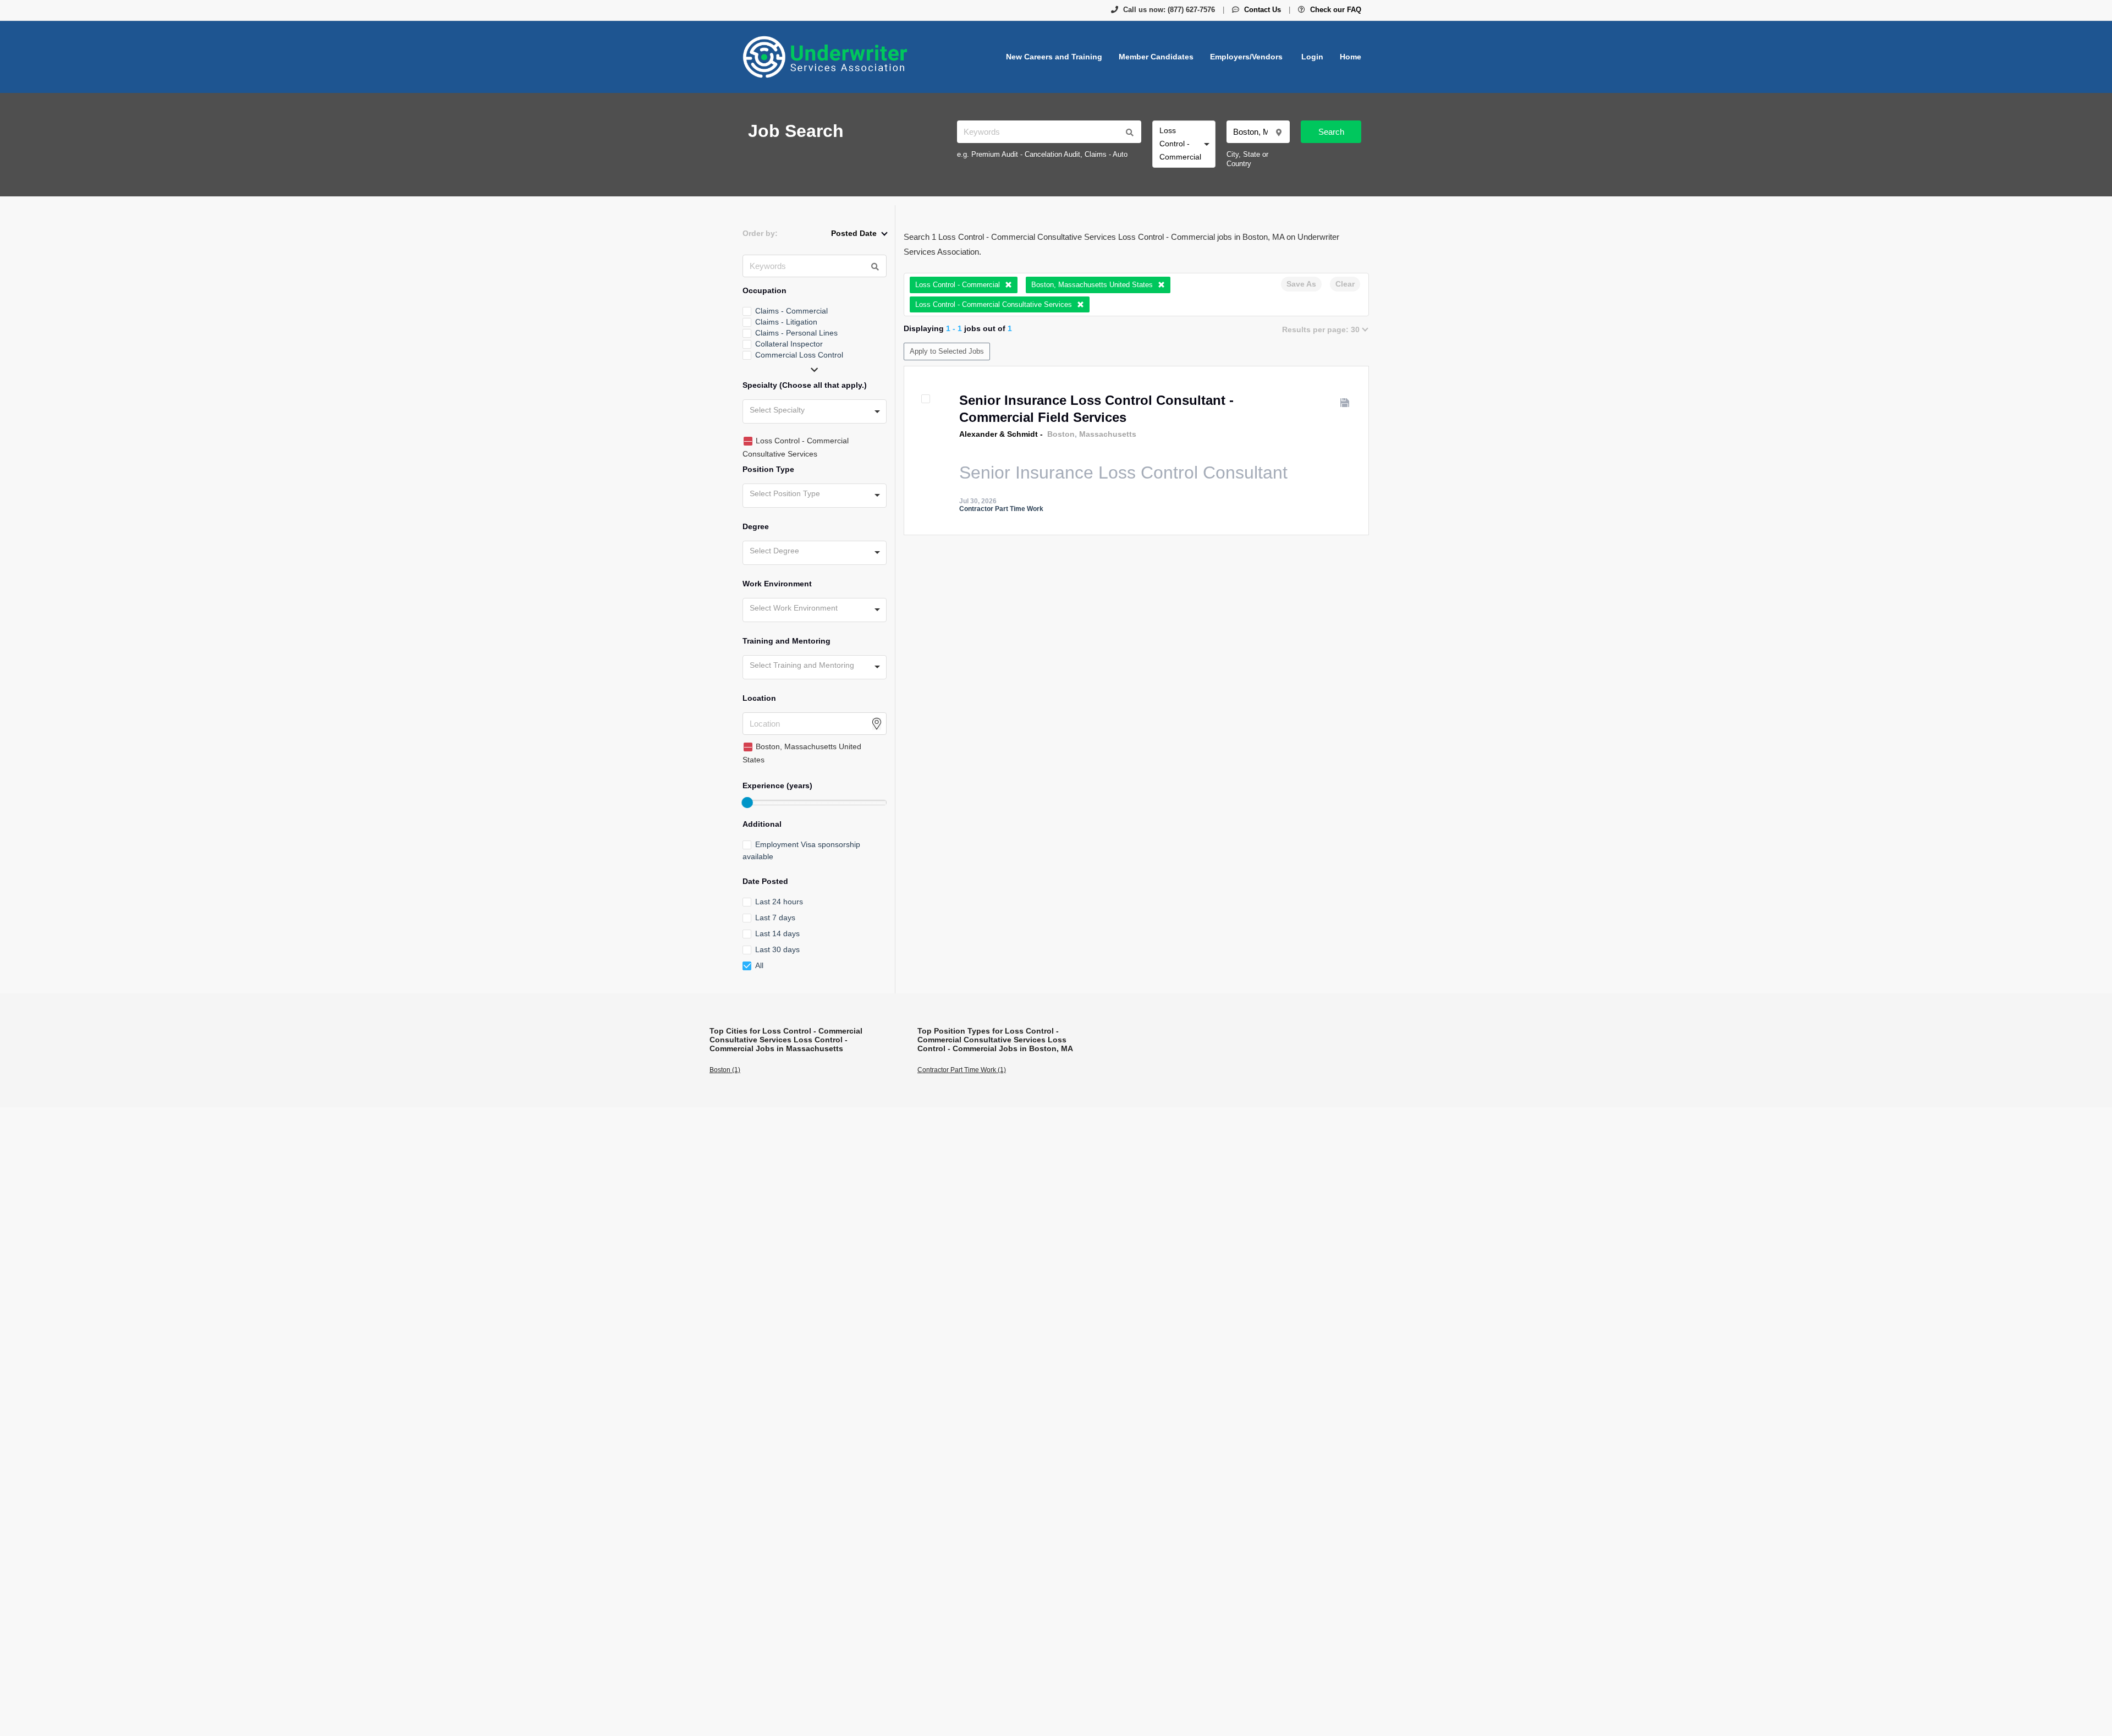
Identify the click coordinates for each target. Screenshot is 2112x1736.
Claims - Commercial (791, 311)
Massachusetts (1108, 434)
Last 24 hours (779, 902)
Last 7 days (775, 918)
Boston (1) (725, 1070)
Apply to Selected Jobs (947, 351)
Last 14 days (777, 933)
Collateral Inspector (789, 344)
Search (1331, 132)
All (759, 965)
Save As (1301, 284)
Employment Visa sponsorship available (801, 850)
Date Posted (765, 881)
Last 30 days (777, 949)
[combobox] (1184, 144)
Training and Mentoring (787, 641)
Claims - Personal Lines (796, 333)
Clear (1345, 284)
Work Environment (777, 584)
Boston (1061, 434)
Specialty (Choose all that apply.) (805, 385)
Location (759, 698)
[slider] (747, 803)
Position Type (768, 469)
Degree (756, 526)
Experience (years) (777, 785)
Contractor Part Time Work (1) (962, 1070)
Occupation (765, 290)
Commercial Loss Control (799, 355)
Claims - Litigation (786, 322)
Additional (762, 824)
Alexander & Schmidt (999, 434)
